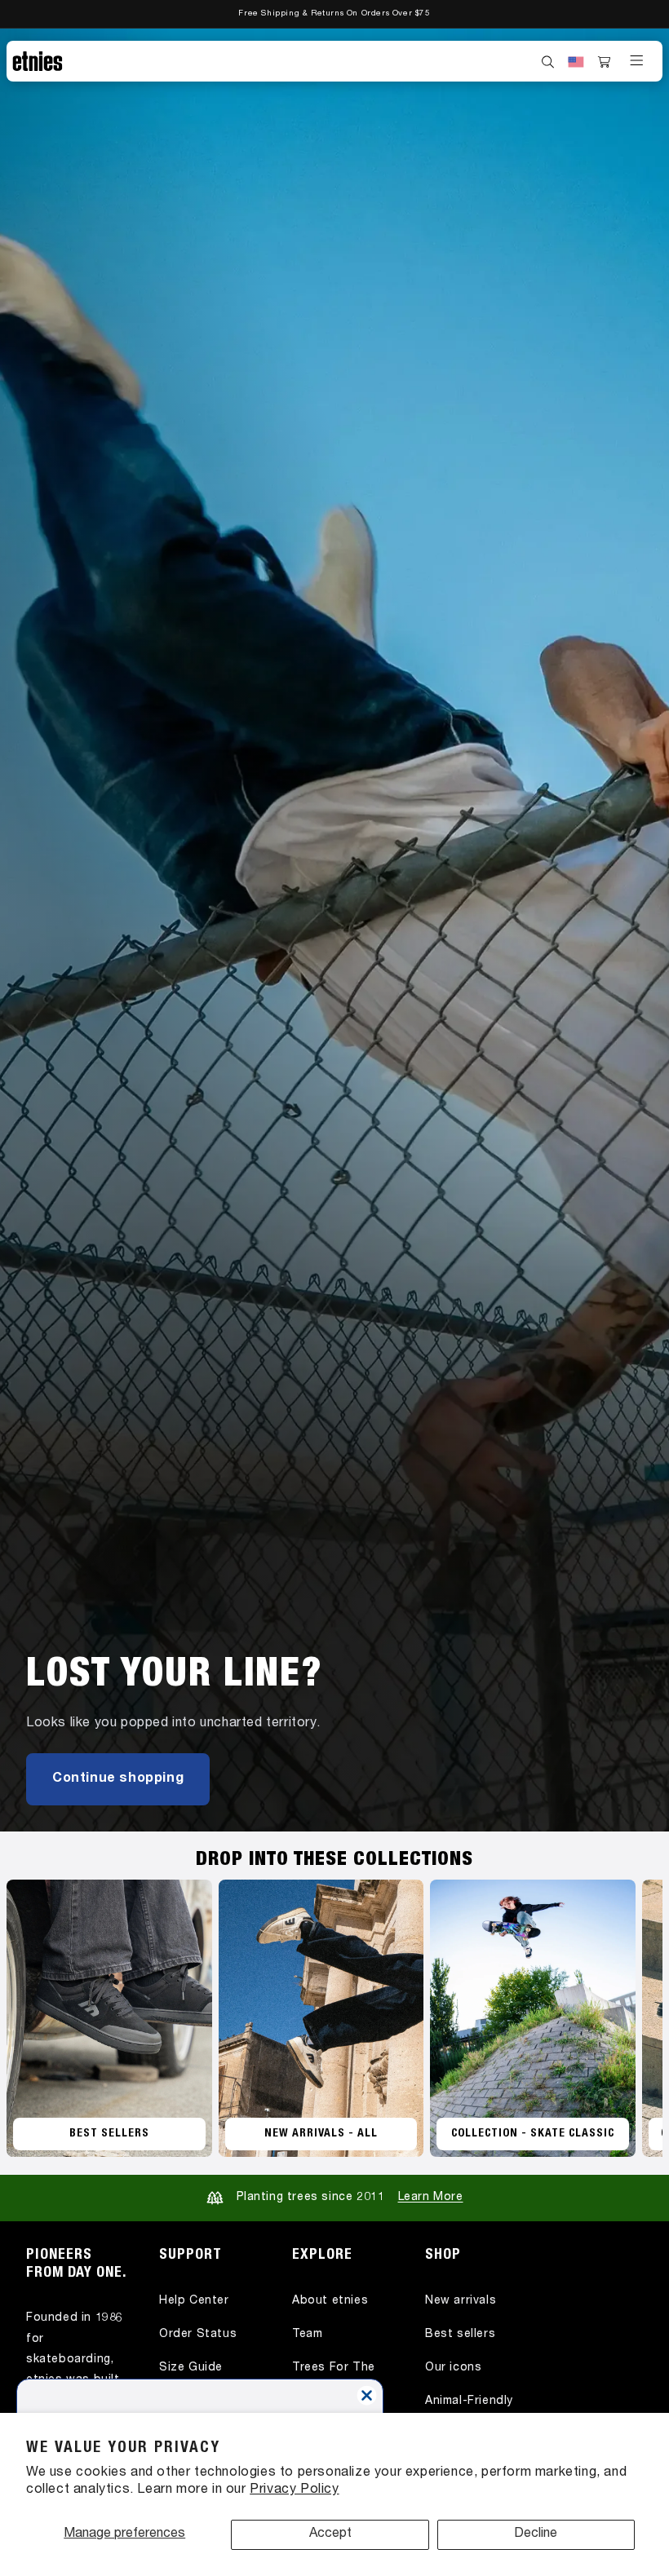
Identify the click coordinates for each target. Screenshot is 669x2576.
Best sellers (460, 2335)
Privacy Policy (294, 2490)
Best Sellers (109, 2134)
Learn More (431, 2198)
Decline (536, 2534)
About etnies (330, 2301)
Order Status (198, 2335)
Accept (330, 2534)
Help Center (194, 2301)
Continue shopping (118, 1779)
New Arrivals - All (321, 2134)
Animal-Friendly (469, 2401)
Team (307, 2335)
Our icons (453, 2368)
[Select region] (576, 62)
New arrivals (461, 2301)
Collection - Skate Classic (533, 2134)
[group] (334, 930)
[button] (548, 62)
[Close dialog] (367, 2395)
